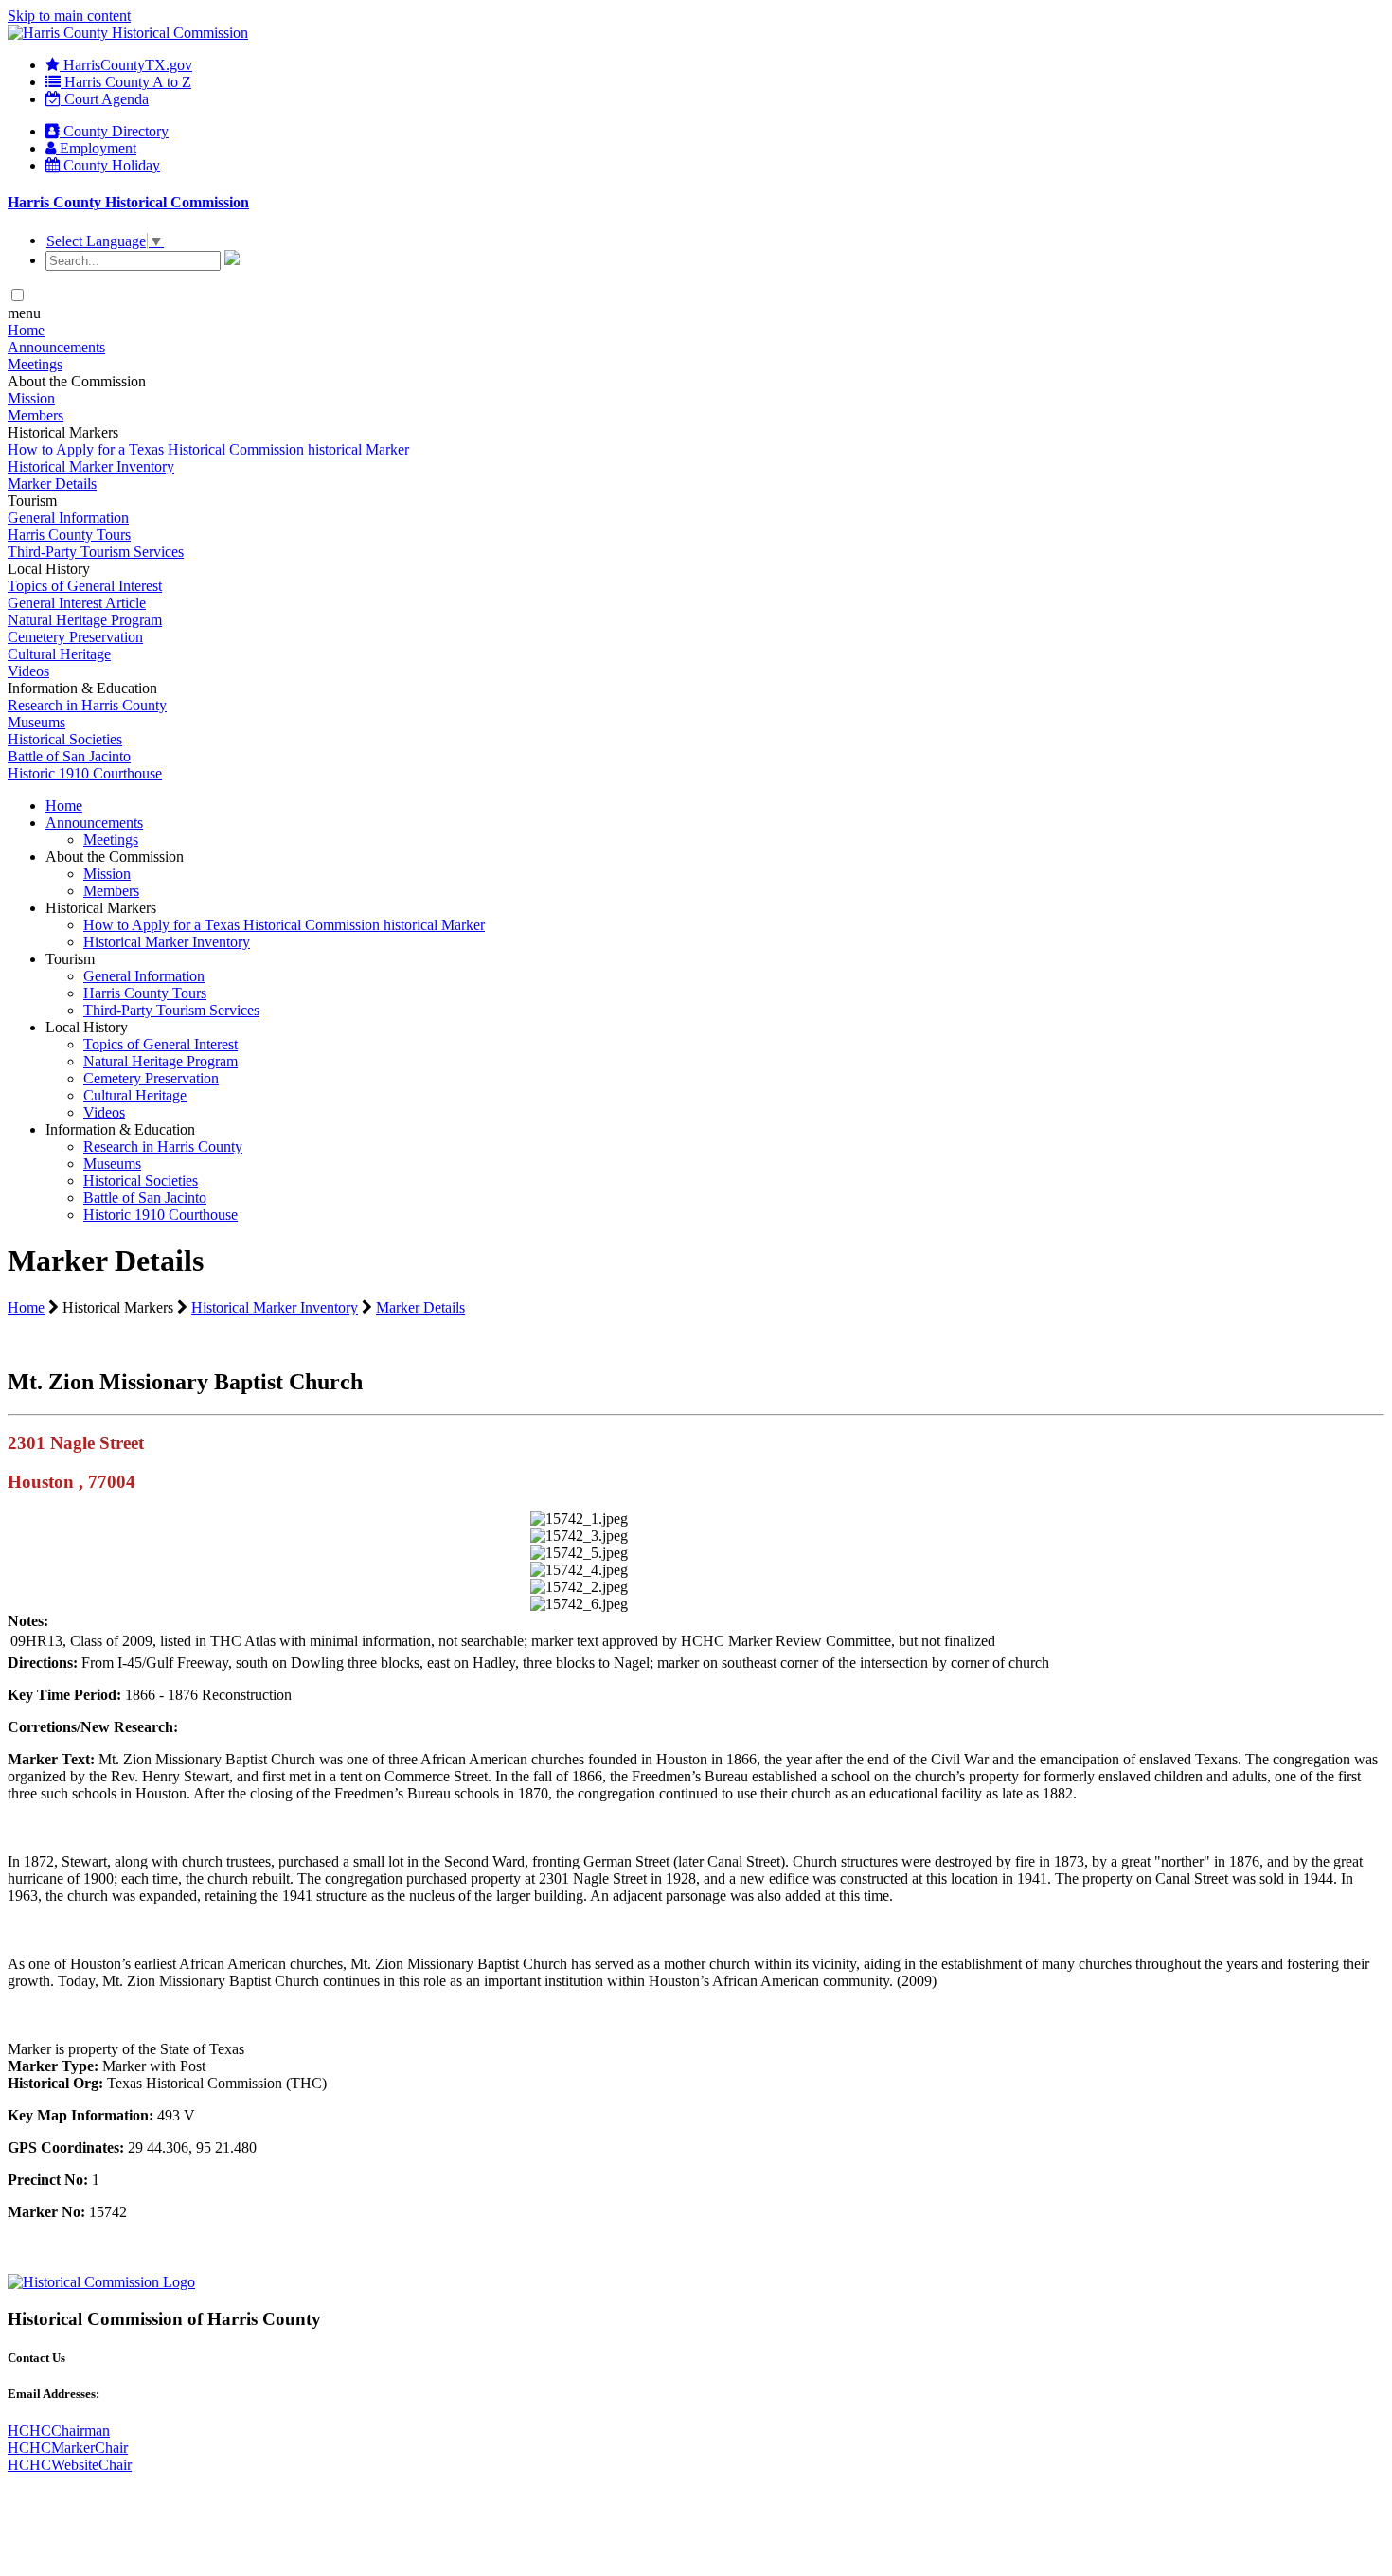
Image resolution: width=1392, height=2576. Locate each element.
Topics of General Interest (85, 586)
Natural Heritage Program (85, 620)
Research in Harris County (87, 705)
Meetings (35, 364)
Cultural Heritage (59, 654)
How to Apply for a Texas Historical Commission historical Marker (208, 449)
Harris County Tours (69, 535)
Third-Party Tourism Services (96, 552)
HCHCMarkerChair (68, 2448)
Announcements (56, 347)
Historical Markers (101, 908)
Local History (87, 1027)
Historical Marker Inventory (91, 466)
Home (26, 330)
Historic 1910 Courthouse (85, 773)
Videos (28, 671)
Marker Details (52, 483)
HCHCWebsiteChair (70, 2465)
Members (36, 415)
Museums (36, 722)
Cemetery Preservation (75, 637)
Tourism (70, 959)
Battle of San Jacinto (69, 756)
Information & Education (120, 1129)
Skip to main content (69, 16)
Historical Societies (65, 739)
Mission (31, 398)
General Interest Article (77, 603)
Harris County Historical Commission (128, 202)
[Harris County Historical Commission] (128, 33)
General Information (68, 518)
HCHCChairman (59, 2431)
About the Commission (115, 857)
